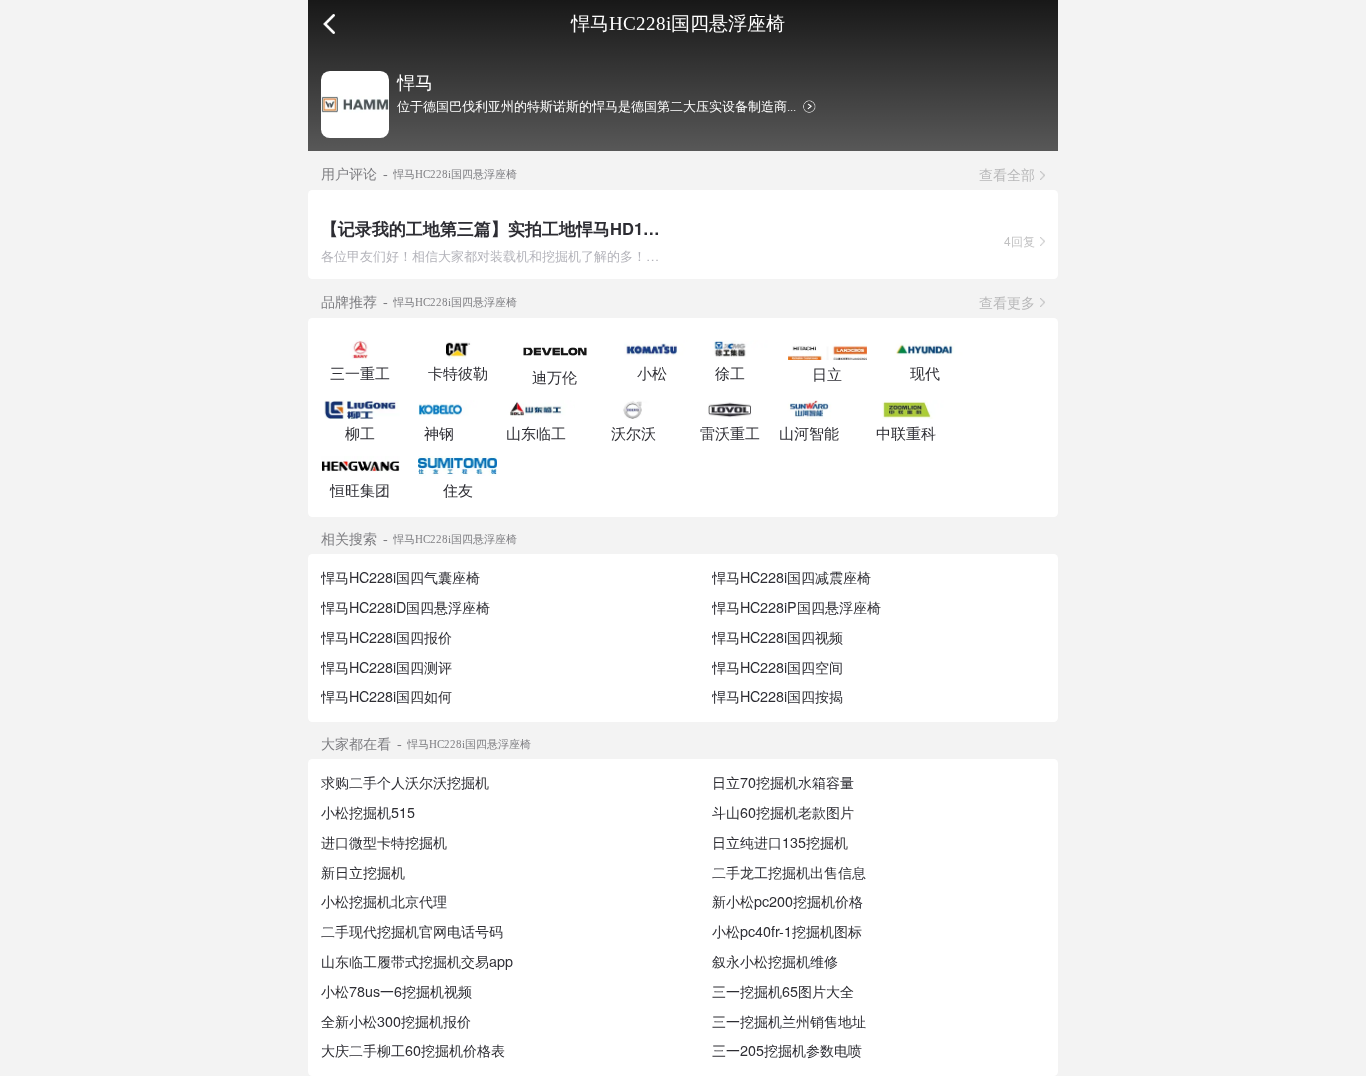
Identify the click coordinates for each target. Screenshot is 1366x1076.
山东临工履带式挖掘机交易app (417, 961)
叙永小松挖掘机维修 (775, 961)
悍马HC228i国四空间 (777, 667)
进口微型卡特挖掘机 (384, 842)
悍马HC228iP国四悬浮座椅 (796, 607)
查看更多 (1007, 302)
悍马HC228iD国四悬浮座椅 (405, 607)
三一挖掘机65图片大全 (783, 991)
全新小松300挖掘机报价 (396, 1021)
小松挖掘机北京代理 (384, 901)
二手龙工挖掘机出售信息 (789, 872)
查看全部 (1007, 174)
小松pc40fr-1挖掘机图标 (787, 931)
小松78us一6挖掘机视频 (396, 991)
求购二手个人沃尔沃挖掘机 (405, 782)
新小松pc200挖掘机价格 (787, 901)
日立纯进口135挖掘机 (780, 842)
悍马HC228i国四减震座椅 (791, 577)
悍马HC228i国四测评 (386, 667)
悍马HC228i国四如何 (386, 696)
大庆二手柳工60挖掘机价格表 (413, 1050)
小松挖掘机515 (368, 812)
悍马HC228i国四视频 (777, 637)
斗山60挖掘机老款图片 (783, 812)
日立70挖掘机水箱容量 (783, 782)
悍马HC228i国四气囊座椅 (400, 577)
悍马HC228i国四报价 (386, 637)
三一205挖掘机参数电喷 (787, 1050)
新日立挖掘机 (363, 872)
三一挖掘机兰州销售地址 (789, 1021)
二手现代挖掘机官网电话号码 (412, 931)
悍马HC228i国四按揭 (777, 696)
